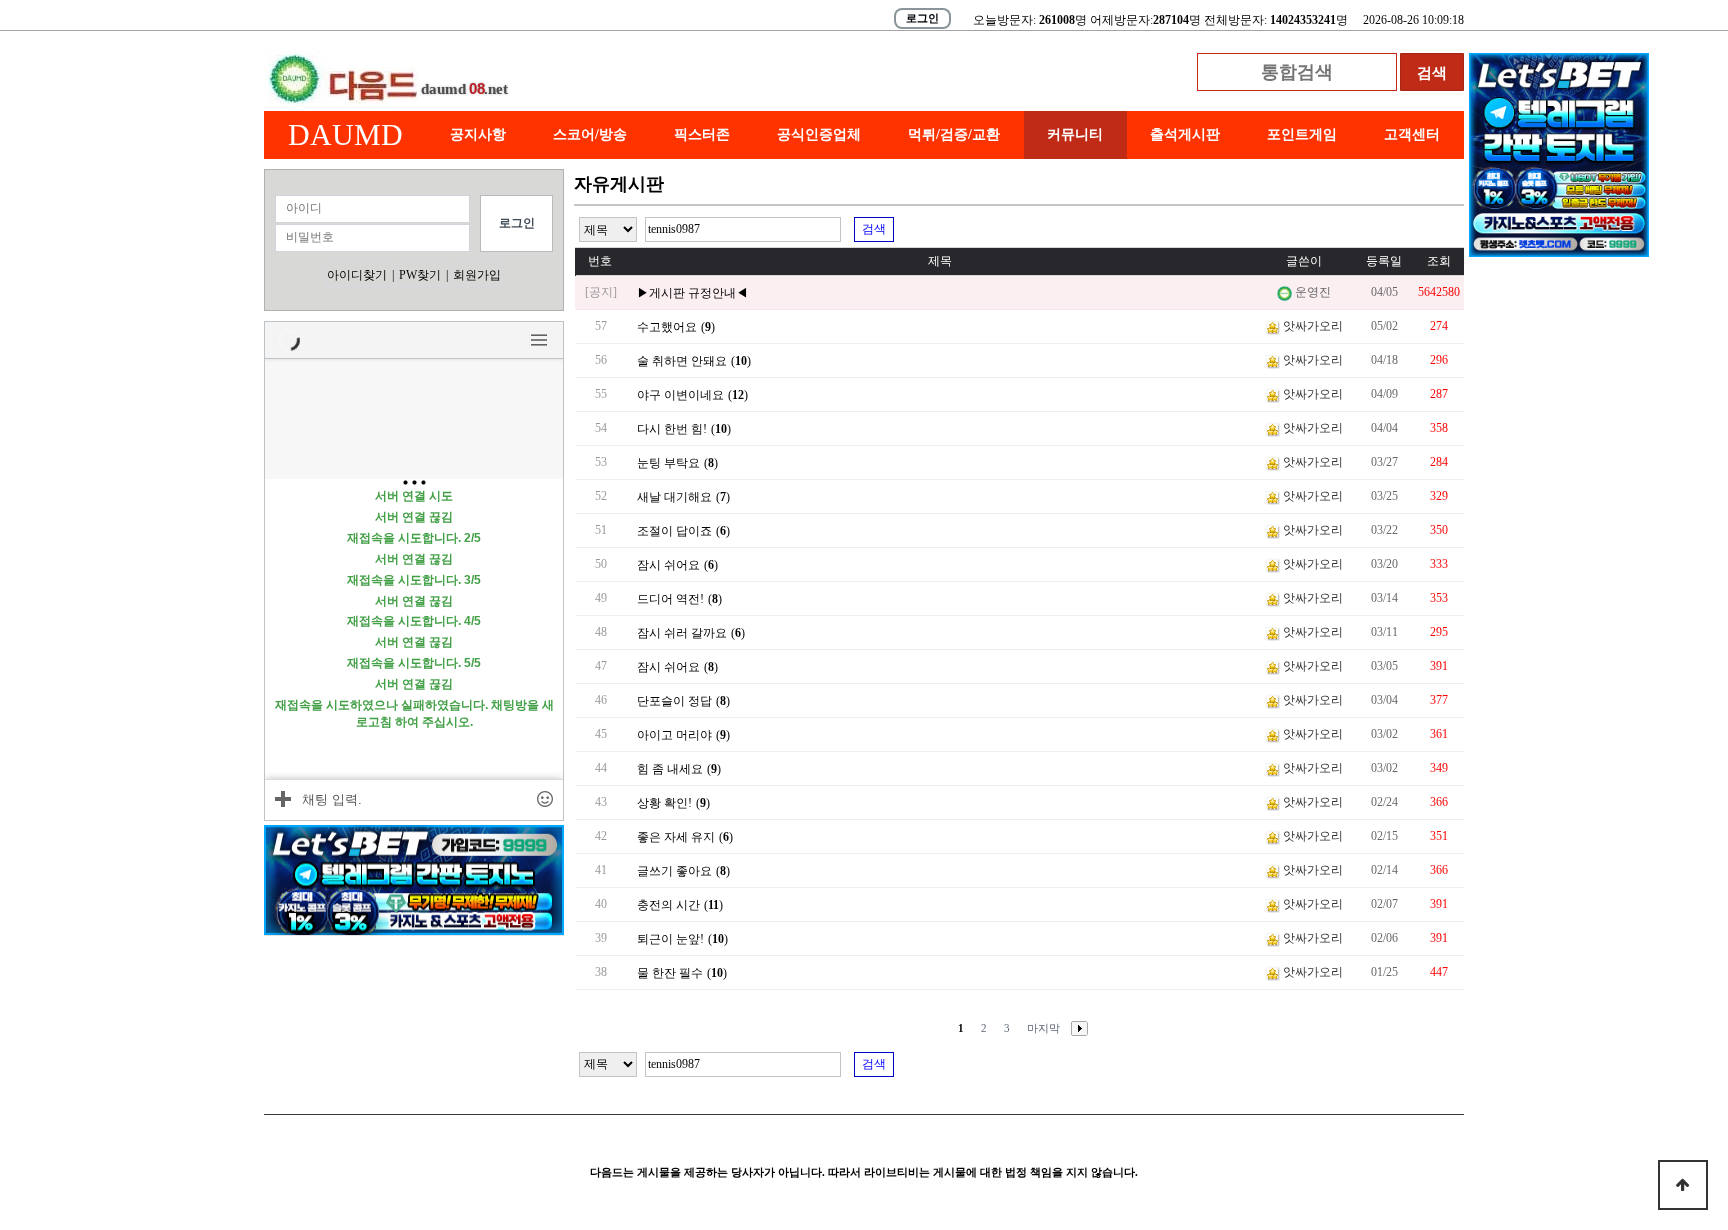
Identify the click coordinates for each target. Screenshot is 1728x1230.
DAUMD (345, 134)
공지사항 (478, 134)
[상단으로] (1683, 1185)
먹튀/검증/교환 (954, 134)
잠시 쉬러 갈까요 (682, 633)
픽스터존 (702, 134)
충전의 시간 (668, 905)
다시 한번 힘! (672, 429)
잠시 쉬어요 (668, 565)
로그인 (922, 18)
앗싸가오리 (1313, 326)
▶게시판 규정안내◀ (692, 293)
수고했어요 (667, 327)
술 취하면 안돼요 (682, 361)
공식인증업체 (819, 134)
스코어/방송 (590, 134)
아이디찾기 (357, 275)
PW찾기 (420, 275)
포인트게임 (1302, 134)
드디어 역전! (670, 599)
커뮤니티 (1075, 134)
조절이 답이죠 (674, 531)
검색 (874, 229)
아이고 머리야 (674, 735)
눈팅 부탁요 (668, 463)
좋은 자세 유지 (676, 837)
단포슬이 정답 (674, 701)
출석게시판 (1185, 134)
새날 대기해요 (674, 497)
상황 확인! (664, 803)
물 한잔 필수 (670, 973)
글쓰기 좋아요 (674, 871)
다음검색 (1075, 1028)
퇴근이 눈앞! (670, 939)
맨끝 (1043, 1028)
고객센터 (1412, 134)
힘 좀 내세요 (670, 769)
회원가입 (477, 275)
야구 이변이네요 (680, 395)
